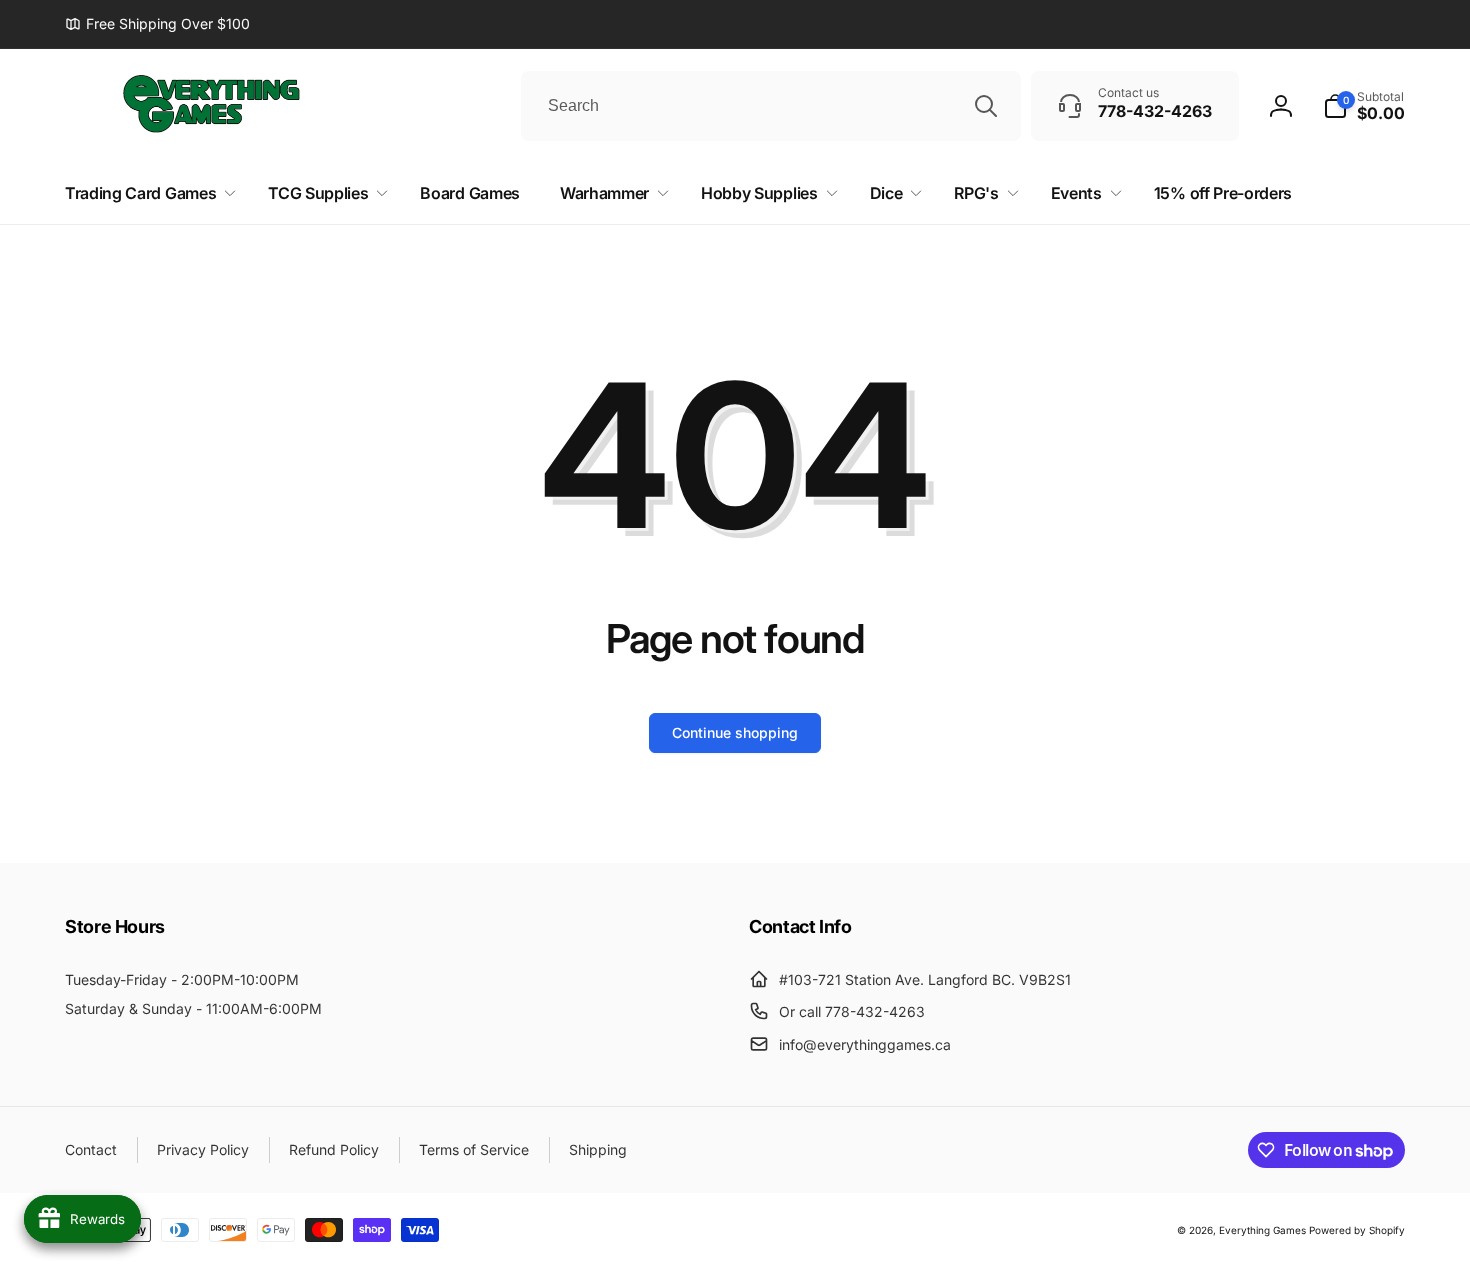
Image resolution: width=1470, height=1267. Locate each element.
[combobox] (771, 106)
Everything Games (1262, 1230)
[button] (1364, 106)
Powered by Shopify (1357, 1230)
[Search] (986, 106)
